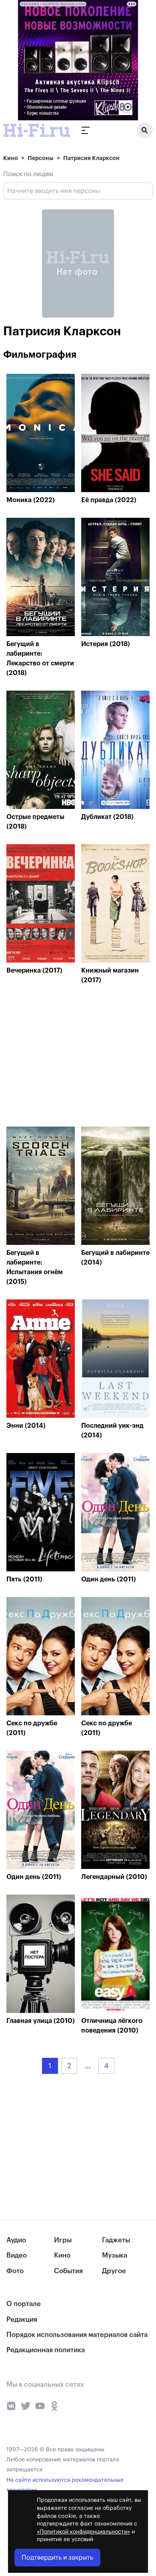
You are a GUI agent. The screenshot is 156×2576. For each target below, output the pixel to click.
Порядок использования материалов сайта (77, 2335)
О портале (24, 2304)
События (68, 2271)
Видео (17, 2255)
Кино (11, 158)
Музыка (115, 2255)
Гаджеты (116, 2240)
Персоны (41, 158)
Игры (63, 2240)
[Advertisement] (66, 1058)
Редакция (22, 2320)
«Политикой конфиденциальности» (83, 2532)
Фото (15, 2271)
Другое (114, 2271)
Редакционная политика (46, 2350)
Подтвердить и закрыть (57, 2558)
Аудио (16, 2240)
